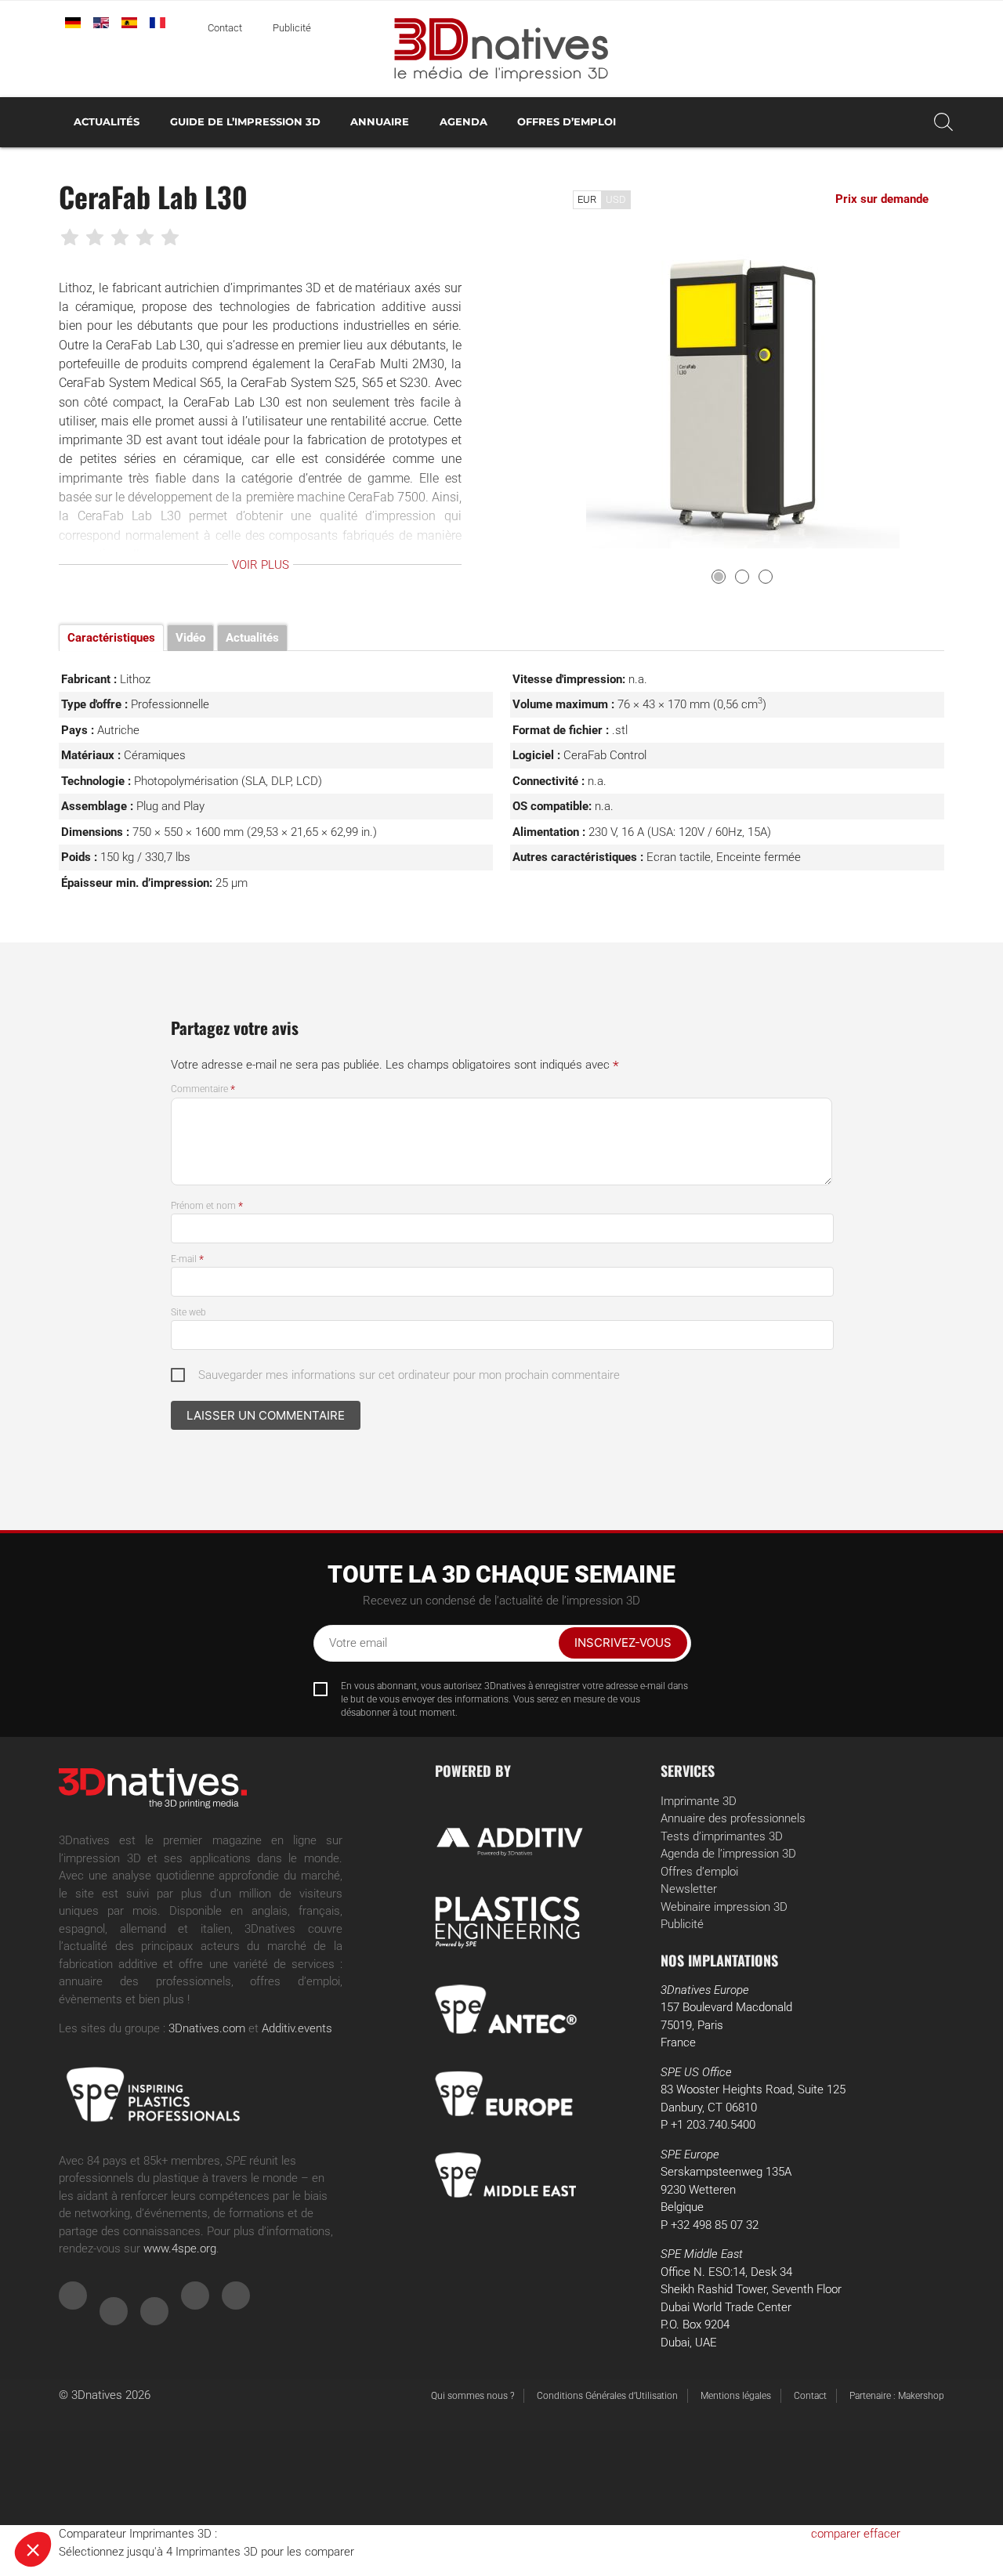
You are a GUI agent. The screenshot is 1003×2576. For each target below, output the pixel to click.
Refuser (71, 2497)
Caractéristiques (111, 638)
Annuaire (380, 122)
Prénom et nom (207, 1206)
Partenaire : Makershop (897, 2396)
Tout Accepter (290, 2497)
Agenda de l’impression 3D (728, 1854)
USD (616, 199)
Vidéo (190, 638)
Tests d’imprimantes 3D (722, 1836)
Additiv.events (297, 2028)
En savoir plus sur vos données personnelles (127, 2447)
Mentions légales (736, 2396)
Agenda (463, 122)
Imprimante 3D (699, 1801)
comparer (836, 2534)
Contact (225, 28)
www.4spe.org (180, 2249)
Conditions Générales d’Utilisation (607, 2396)
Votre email (358, 1643)
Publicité (292, 28)
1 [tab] (719, 577)
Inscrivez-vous (623, 1643)
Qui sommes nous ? (473, 2396)
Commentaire (203, 1089)
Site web (188, 1312)
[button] (33, 2549)
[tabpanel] (743, 392)
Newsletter (689, 1889)
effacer (882, 2534)
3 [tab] (766, 577)
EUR (587, 199)
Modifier (180, 2497)
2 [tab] (742, 577)
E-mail (187, 1259)
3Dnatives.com (207, 2028)
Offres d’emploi (567, 122)
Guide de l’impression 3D (245, 122)
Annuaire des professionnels (733, 1818)
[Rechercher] (943, 122)
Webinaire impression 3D (724, 1907)
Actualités (107, 122)
